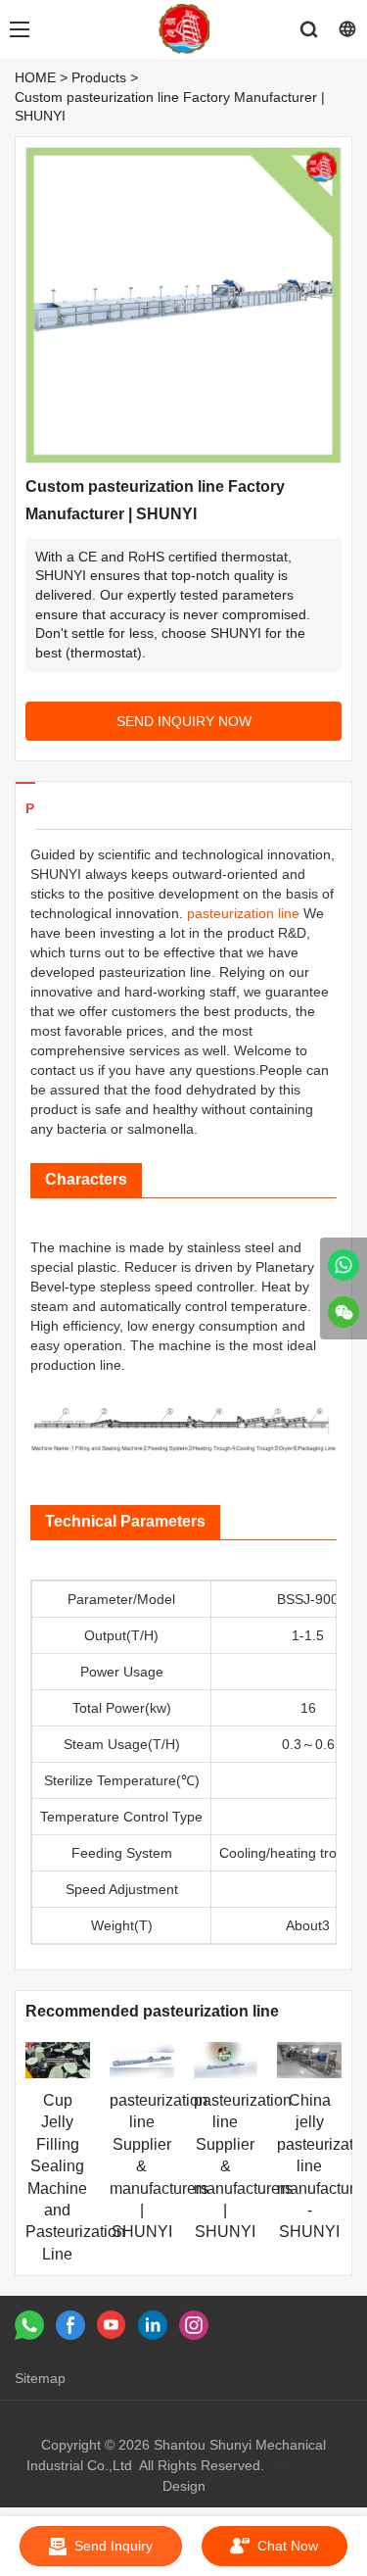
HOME (35, 77)
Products (99, 77)
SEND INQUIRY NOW (184, 721)
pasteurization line (243, 913)
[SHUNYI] (344, 1265)
